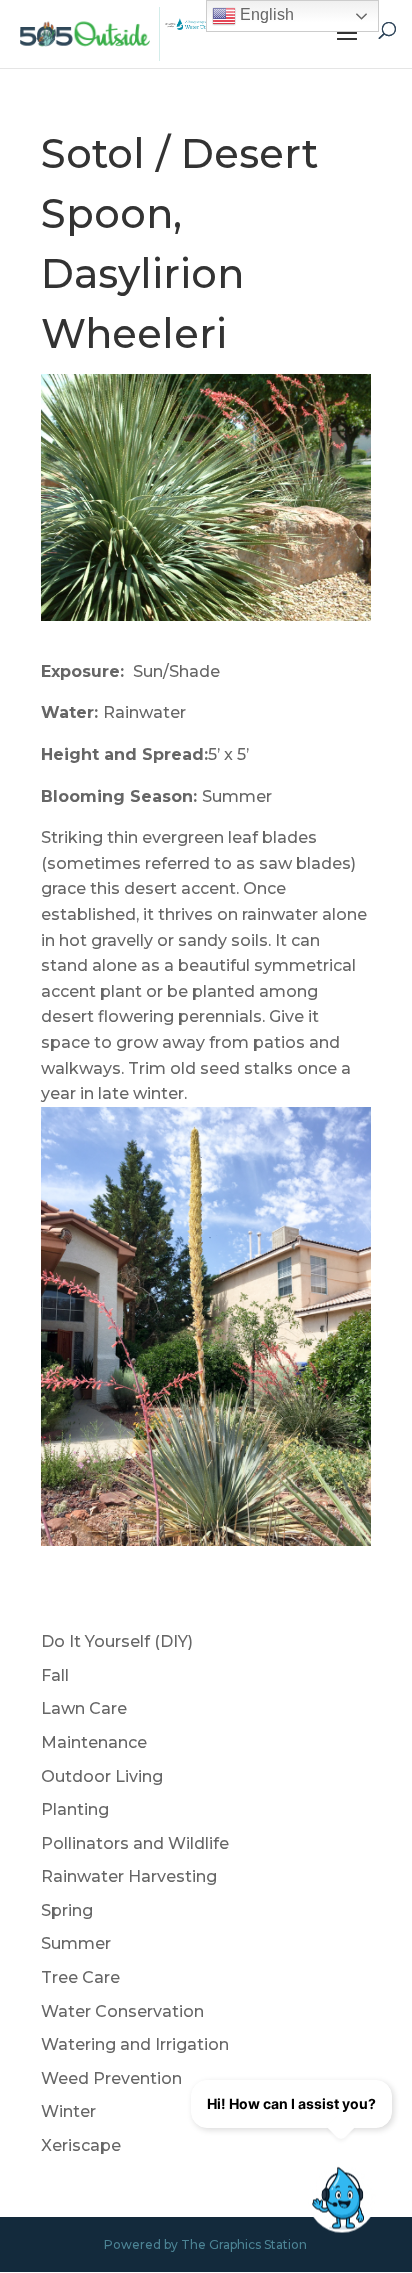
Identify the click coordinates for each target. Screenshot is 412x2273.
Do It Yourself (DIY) (117, 1641)
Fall (55, 1675)
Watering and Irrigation (135, 2044)
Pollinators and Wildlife (135, 1843)
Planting (75, 1809)
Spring (67, 1910)
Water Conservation (122, 2011)
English (265, 14)
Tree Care (80, 1977)
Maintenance (94, 1742)
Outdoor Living (102, 1776)
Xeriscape (81, 2145)
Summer (76, 1943)
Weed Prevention (111, 2078)
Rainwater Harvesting (129, 1876)
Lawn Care (84, 1708)
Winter (68, 2111)
